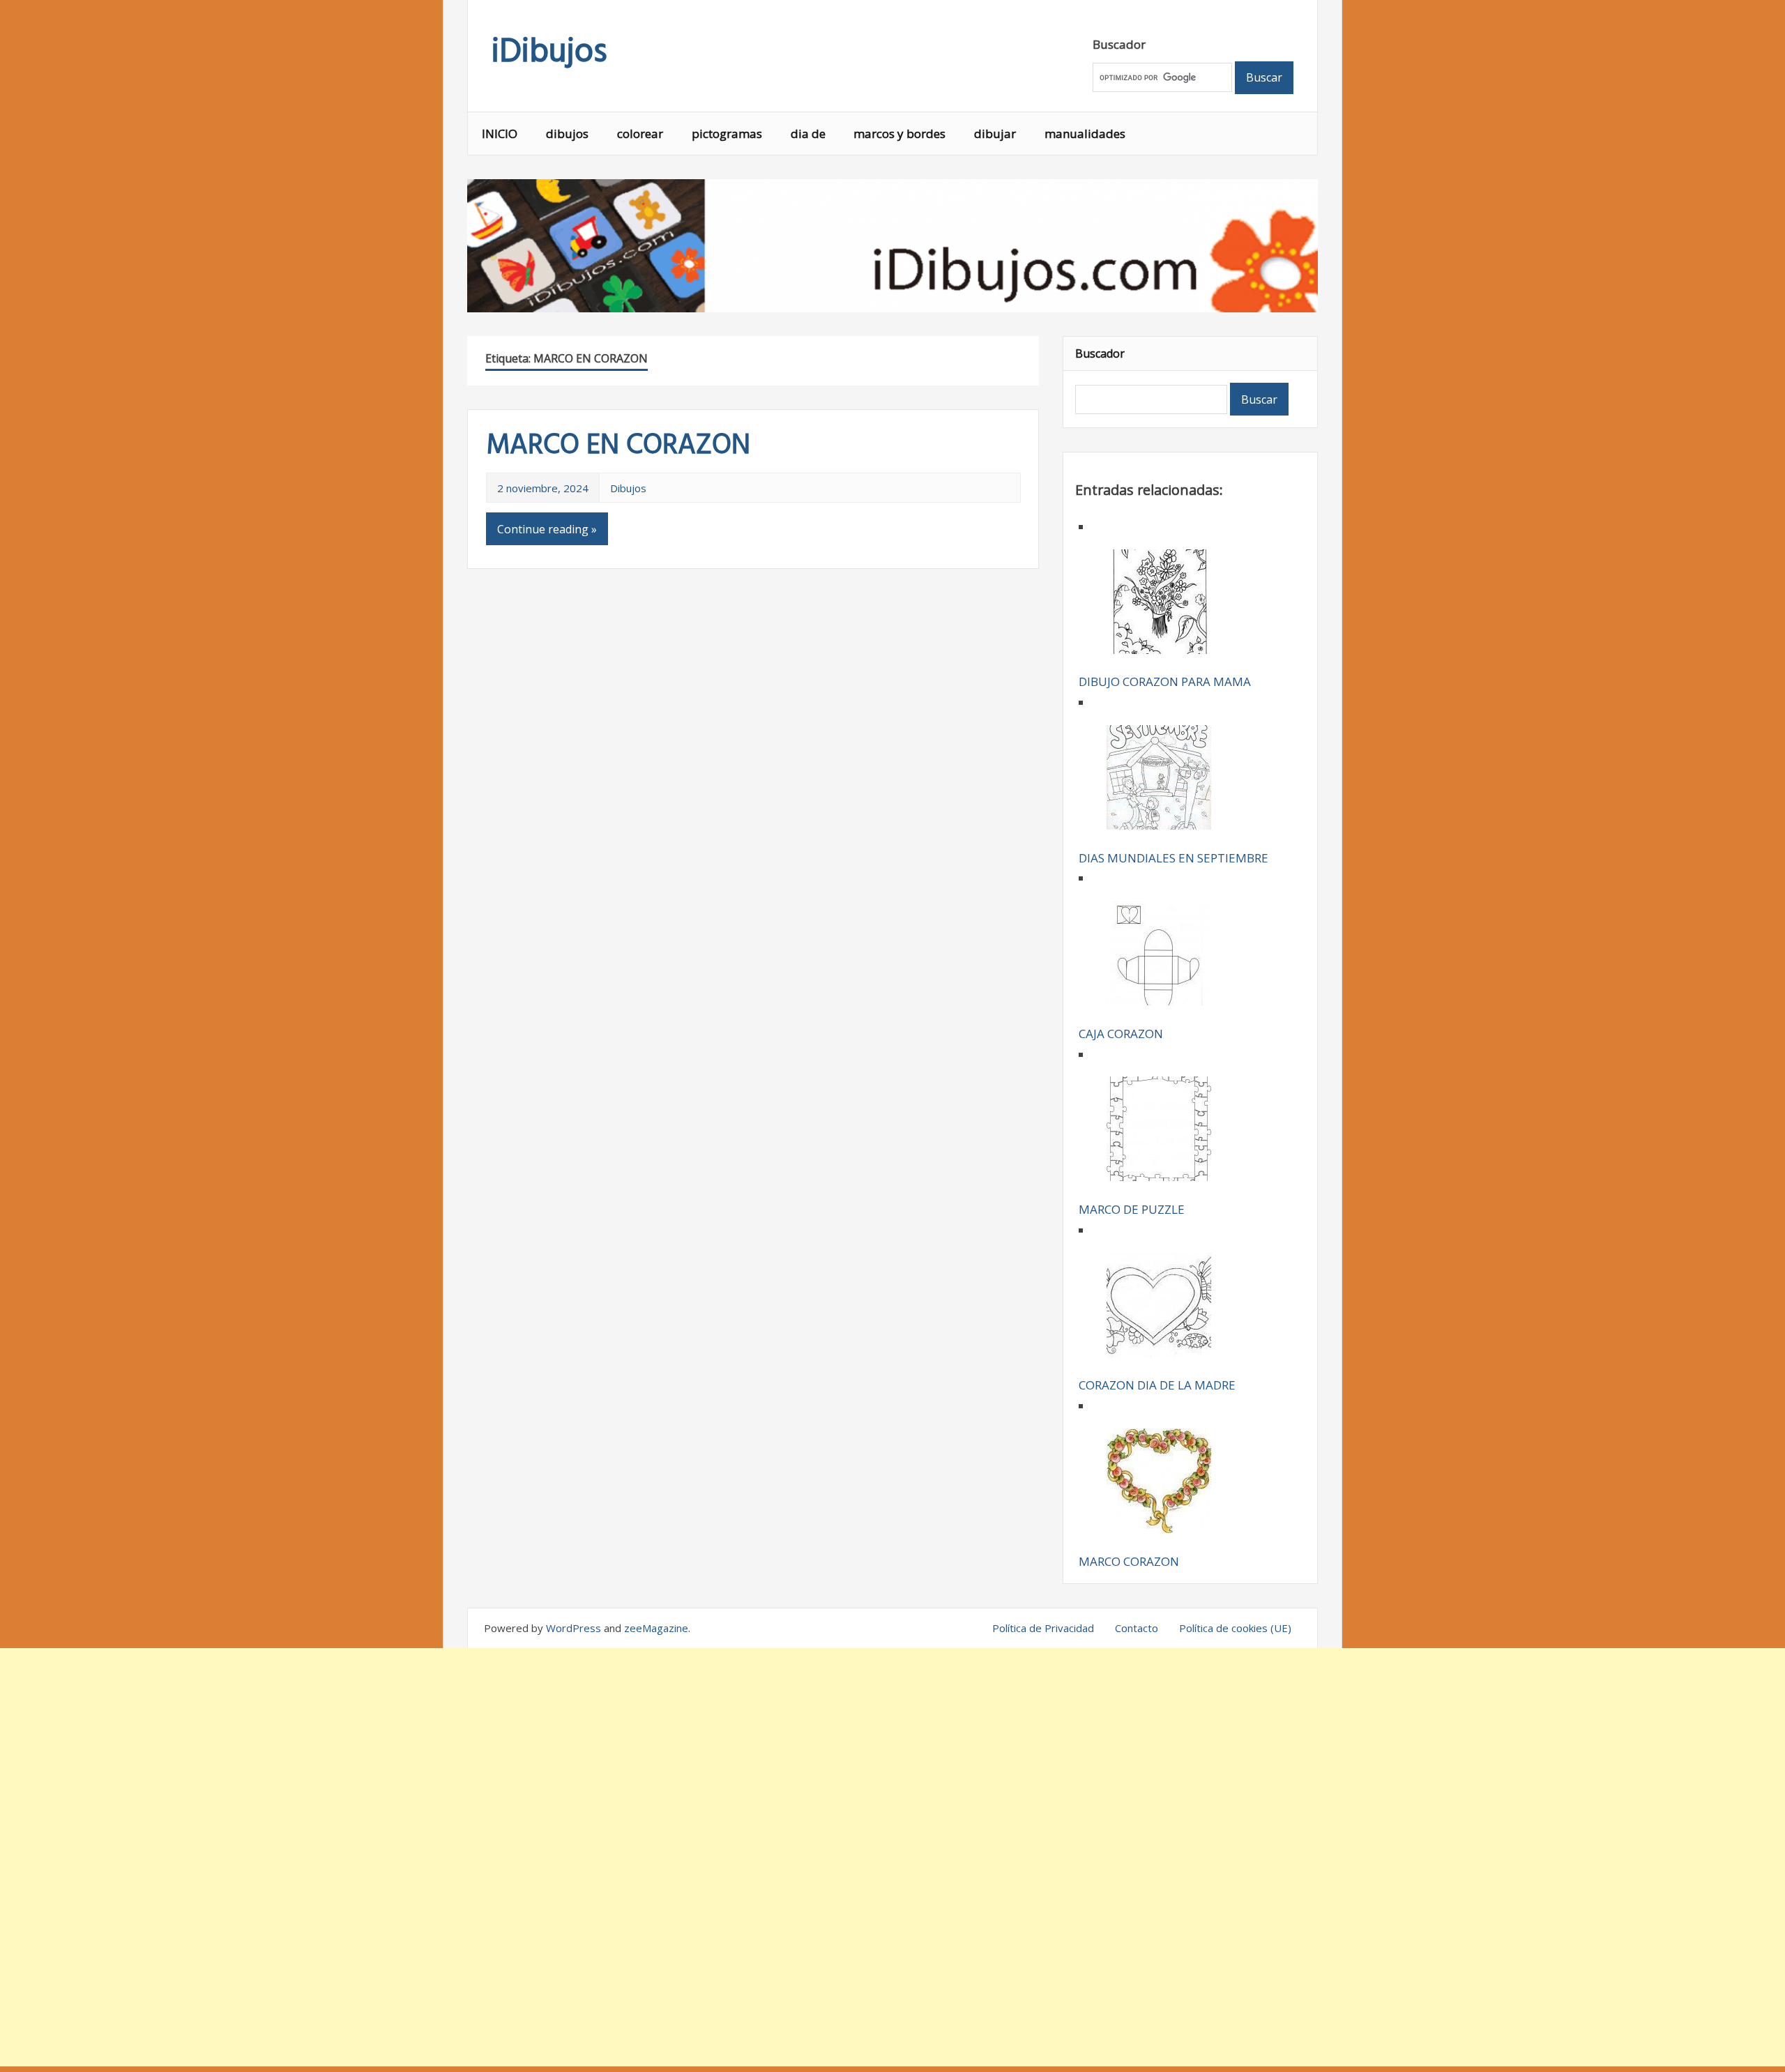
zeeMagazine (656, 1628)
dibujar (995, 134)
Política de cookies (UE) (1235, 1628)
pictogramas (727, 134)
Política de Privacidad (1043, 1628)
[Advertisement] (892, 1857)
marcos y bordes (899, 134)
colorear (640, 134)
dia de (808, 134)
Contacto (1137, 1628)
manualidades (1085, 134)
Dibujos (628, 488)
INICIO (500, 134)
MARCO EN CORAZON (618, 446)
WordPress (574, 1628)
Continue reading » (547, 529)
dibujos (567, 134)
